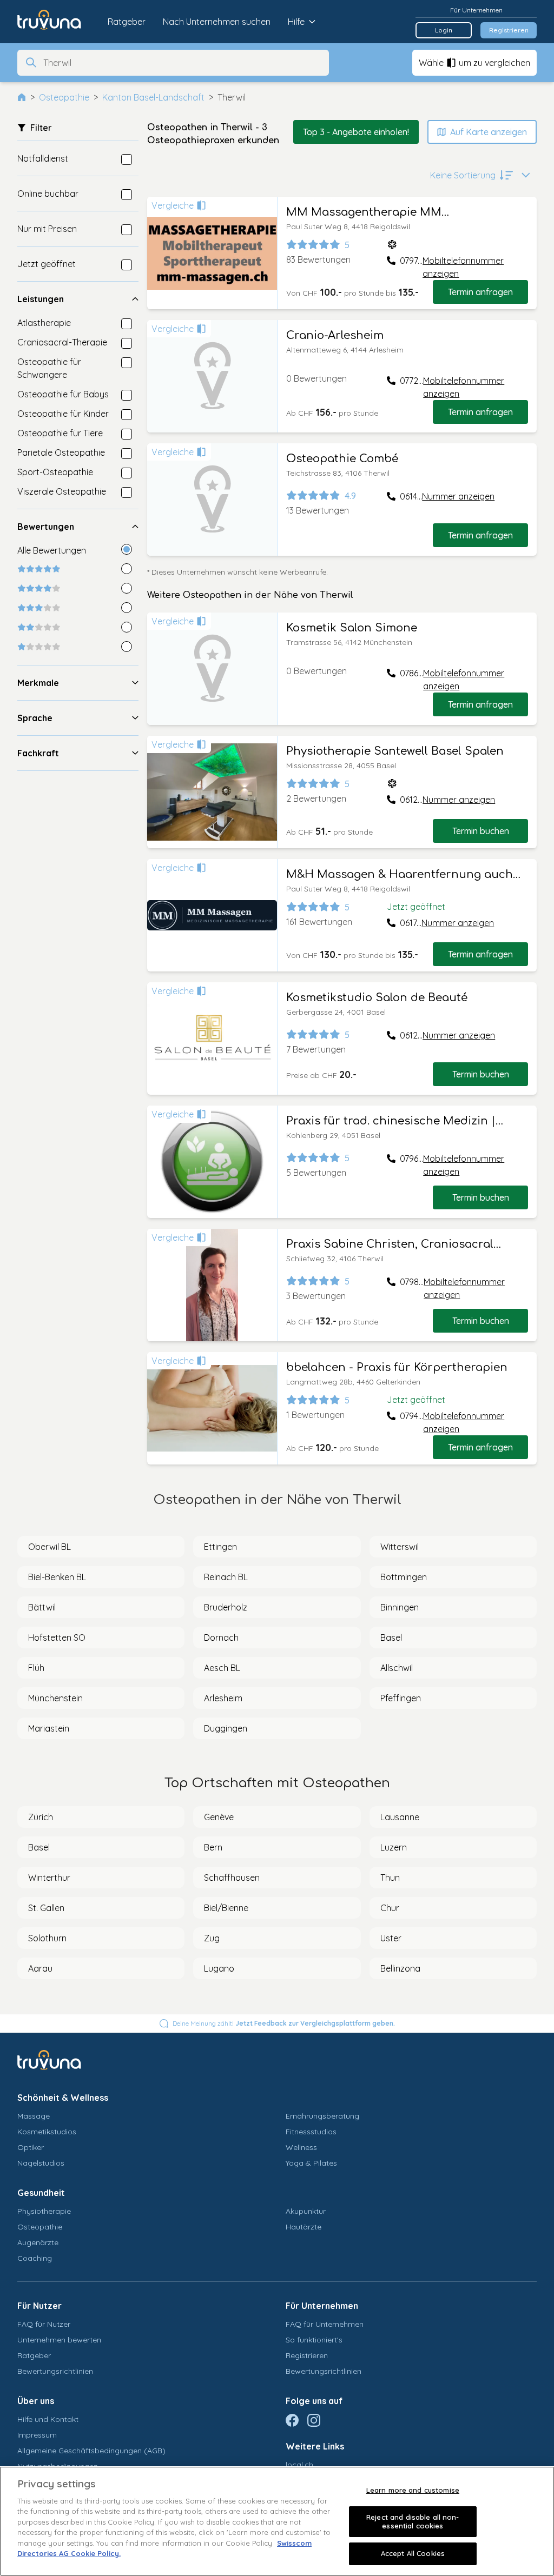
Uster (391, 1938)
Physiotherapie (44, 2211)
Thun (390, 1878)
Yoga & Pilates (311, 2163)
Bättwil (42, 1607)
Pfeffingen (401, 1698)
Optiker (31, 2147)
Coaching (35, 2258)
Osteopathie (64, 97)
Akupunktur (306, 2211)
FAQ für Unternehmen (325, 2324)
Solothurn (47, 1938)
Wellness (301, 2147)
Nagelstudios (41, 2163)
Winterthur (49, 1878)
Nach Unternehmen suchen (217, 22)
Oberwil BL (50, 1547)
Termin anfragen (480, 292)
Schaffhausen (232, 1878)
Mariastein (49, 1728)
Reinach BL (226, 1577)
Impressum (37, 2435)
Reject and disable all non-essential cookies (413, 2521)
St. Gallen (46, 1908)
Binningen (400, 1607)
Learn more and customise (413, 2490)
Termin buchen (481, 831)
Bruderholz (226, 1607)
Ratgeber (127, 22)
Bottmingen (404, 1577)
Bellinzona (400, 1968)
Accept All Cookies (413, 2553)
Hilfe (296, 22)
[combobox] (183, 63)
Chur (390, 1908)
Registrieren (509, 30)
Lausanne (400, 1817)
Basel (391, 1638)
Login (444, 30)
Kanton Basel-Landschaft (153, 97)
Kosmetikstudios (47, 2132)
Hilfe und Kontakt (48, 2419)
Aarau (40, 1968)
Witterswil (400, 1547)
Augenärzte (38, 2242)
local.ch (299, 2465)
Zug (212, 1938)
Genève (219, 1817)
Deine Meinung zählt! (284, 2023)
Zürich (41, 1817)
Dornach (221, 1638)
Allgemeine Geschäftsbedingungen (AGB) (91, 2451)
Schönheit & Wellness (63, 2098)
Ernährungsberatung (322, 2116)
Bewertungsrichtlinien (55, 2371)
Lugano (219, 1968)
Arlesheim (223, 1698)
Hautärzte (304, 2227)
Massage (34, 2116)
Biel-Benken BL (57, 1577)
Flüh (36, 1668)
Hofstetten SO (57, 1638)
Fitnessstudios (311, 2132)
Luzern (394, 1847)
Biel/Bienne (226, 1908)
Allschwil (397, 1668)
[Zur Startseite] (57, 22)
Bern (213, 1847)
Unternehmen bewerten (59, 2340)
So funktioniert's (314, 2340)
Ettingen (220, 1547)
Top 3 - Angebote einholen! (356, 132)
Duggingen (226, 1728)
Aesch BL (222, 1668)
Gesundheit (41, 2193)
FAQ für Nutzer (44, 2324)
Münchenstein (55, 1698)
